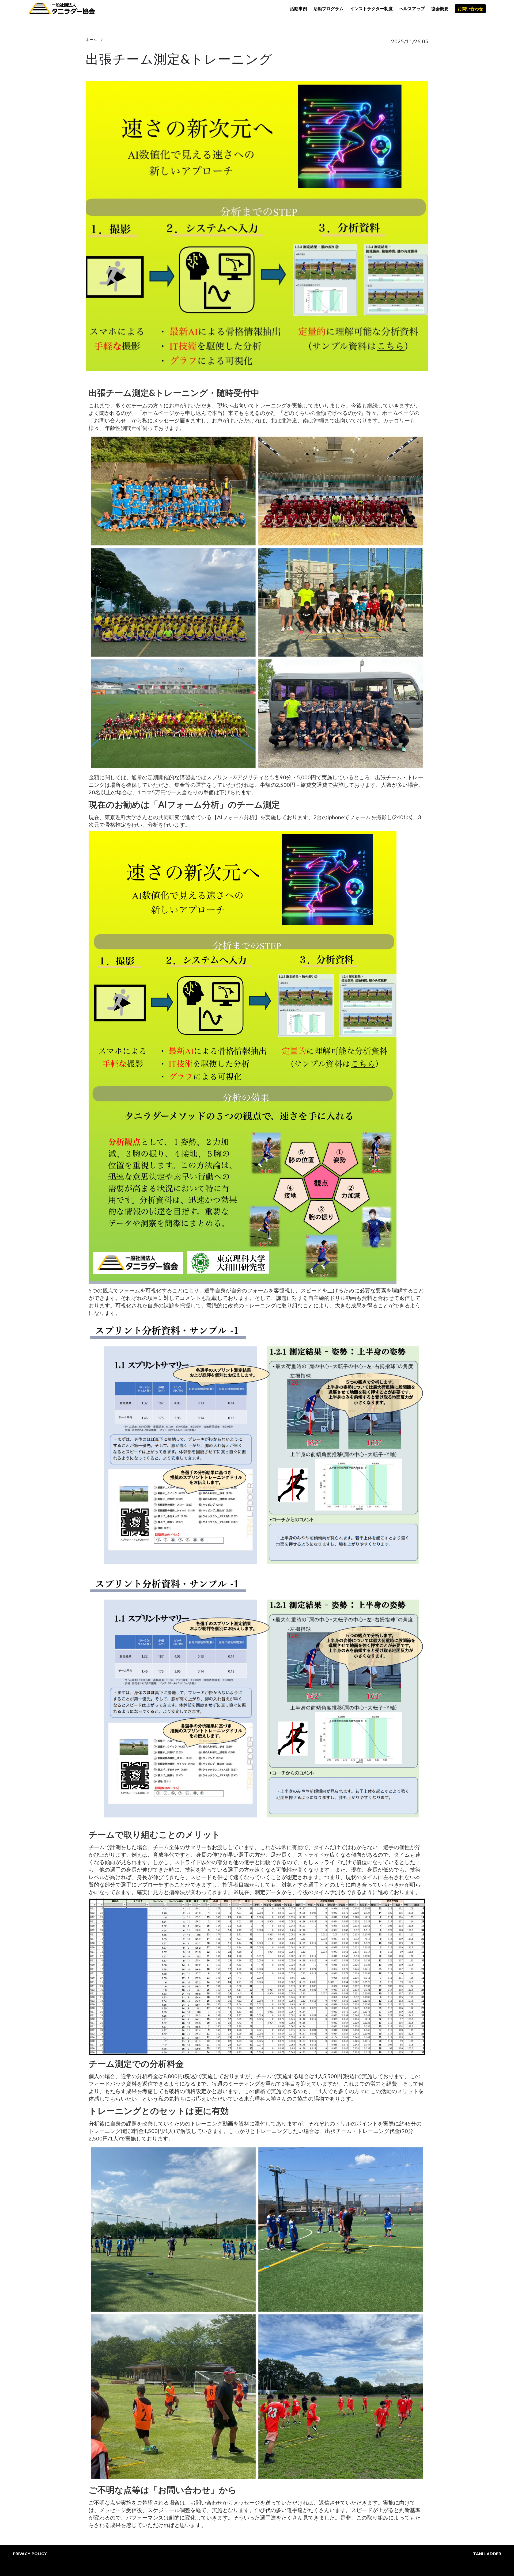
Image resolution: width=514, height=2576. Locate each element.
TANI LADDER (486, 2554)
